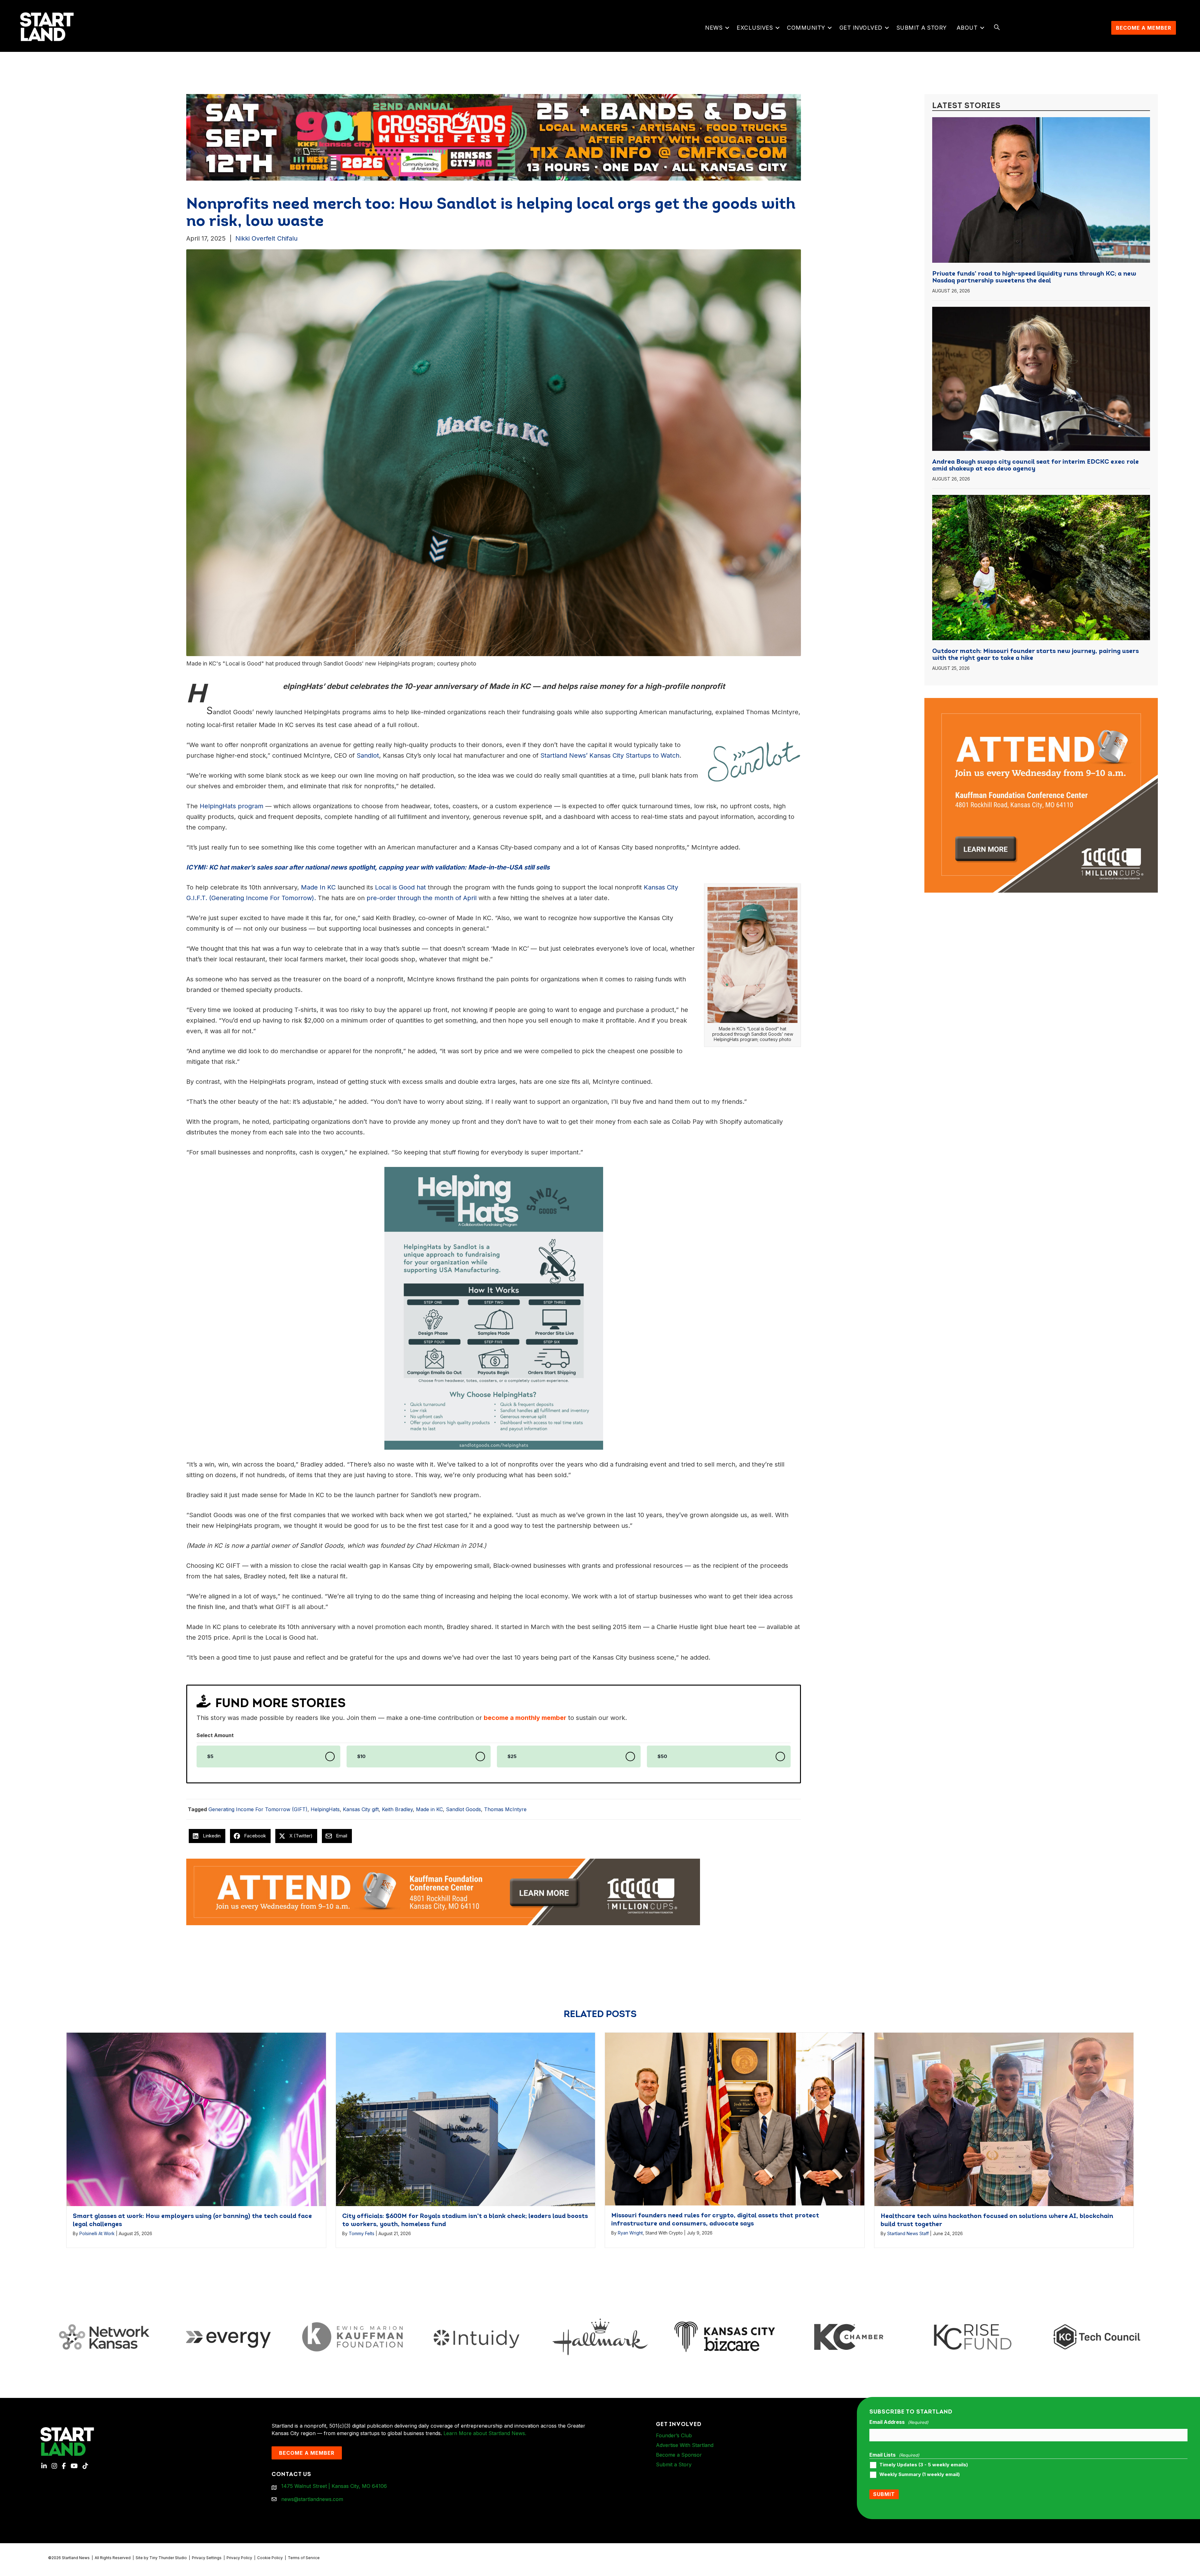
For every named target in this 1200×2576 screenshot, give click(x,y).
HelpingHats (325, 1809)
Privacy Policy (239, 2558)
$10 (361, 1756)
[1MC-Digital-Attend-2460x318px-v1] (443, 1891)
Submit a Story (922, 28)
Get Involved (861, 28)
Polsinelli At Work (97, 2233)
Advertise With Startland (685, 2445)
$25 (512, 1756)
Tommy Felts (362, 2233)
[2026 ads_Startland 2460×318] (745, 137)
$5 (210, 1756)
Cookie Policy (270, 2558)
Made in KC (429, 1809)
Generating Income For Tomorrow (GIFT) (258, 1809)
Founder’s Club (674, 2435)
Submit (884, 2494)
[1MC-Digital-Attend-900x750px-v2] (1041, 702)
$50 (662, 1756)
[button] (727, 28)
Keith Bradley (397, 1809)
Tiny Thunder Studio (168, 2558)
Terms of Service (304, 2558)
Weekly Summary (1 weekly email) (920, 2474)
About (967, 28)
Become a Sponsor (679, 2455)
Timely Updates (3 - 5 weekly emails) (924, 2465)
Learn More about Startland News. (485, 2433)
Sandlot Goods (463, 1809)
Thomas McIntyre (505, 1809)
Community (806, 28)
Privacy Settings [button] (207, 2558)
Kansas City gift (361, 1809)
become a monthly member (525, 1718)
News (714, 28)
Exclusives (755, 28)
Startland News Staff (908, 2233)
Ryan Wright (630, 2233)
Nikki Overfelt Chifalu (266, 238)
